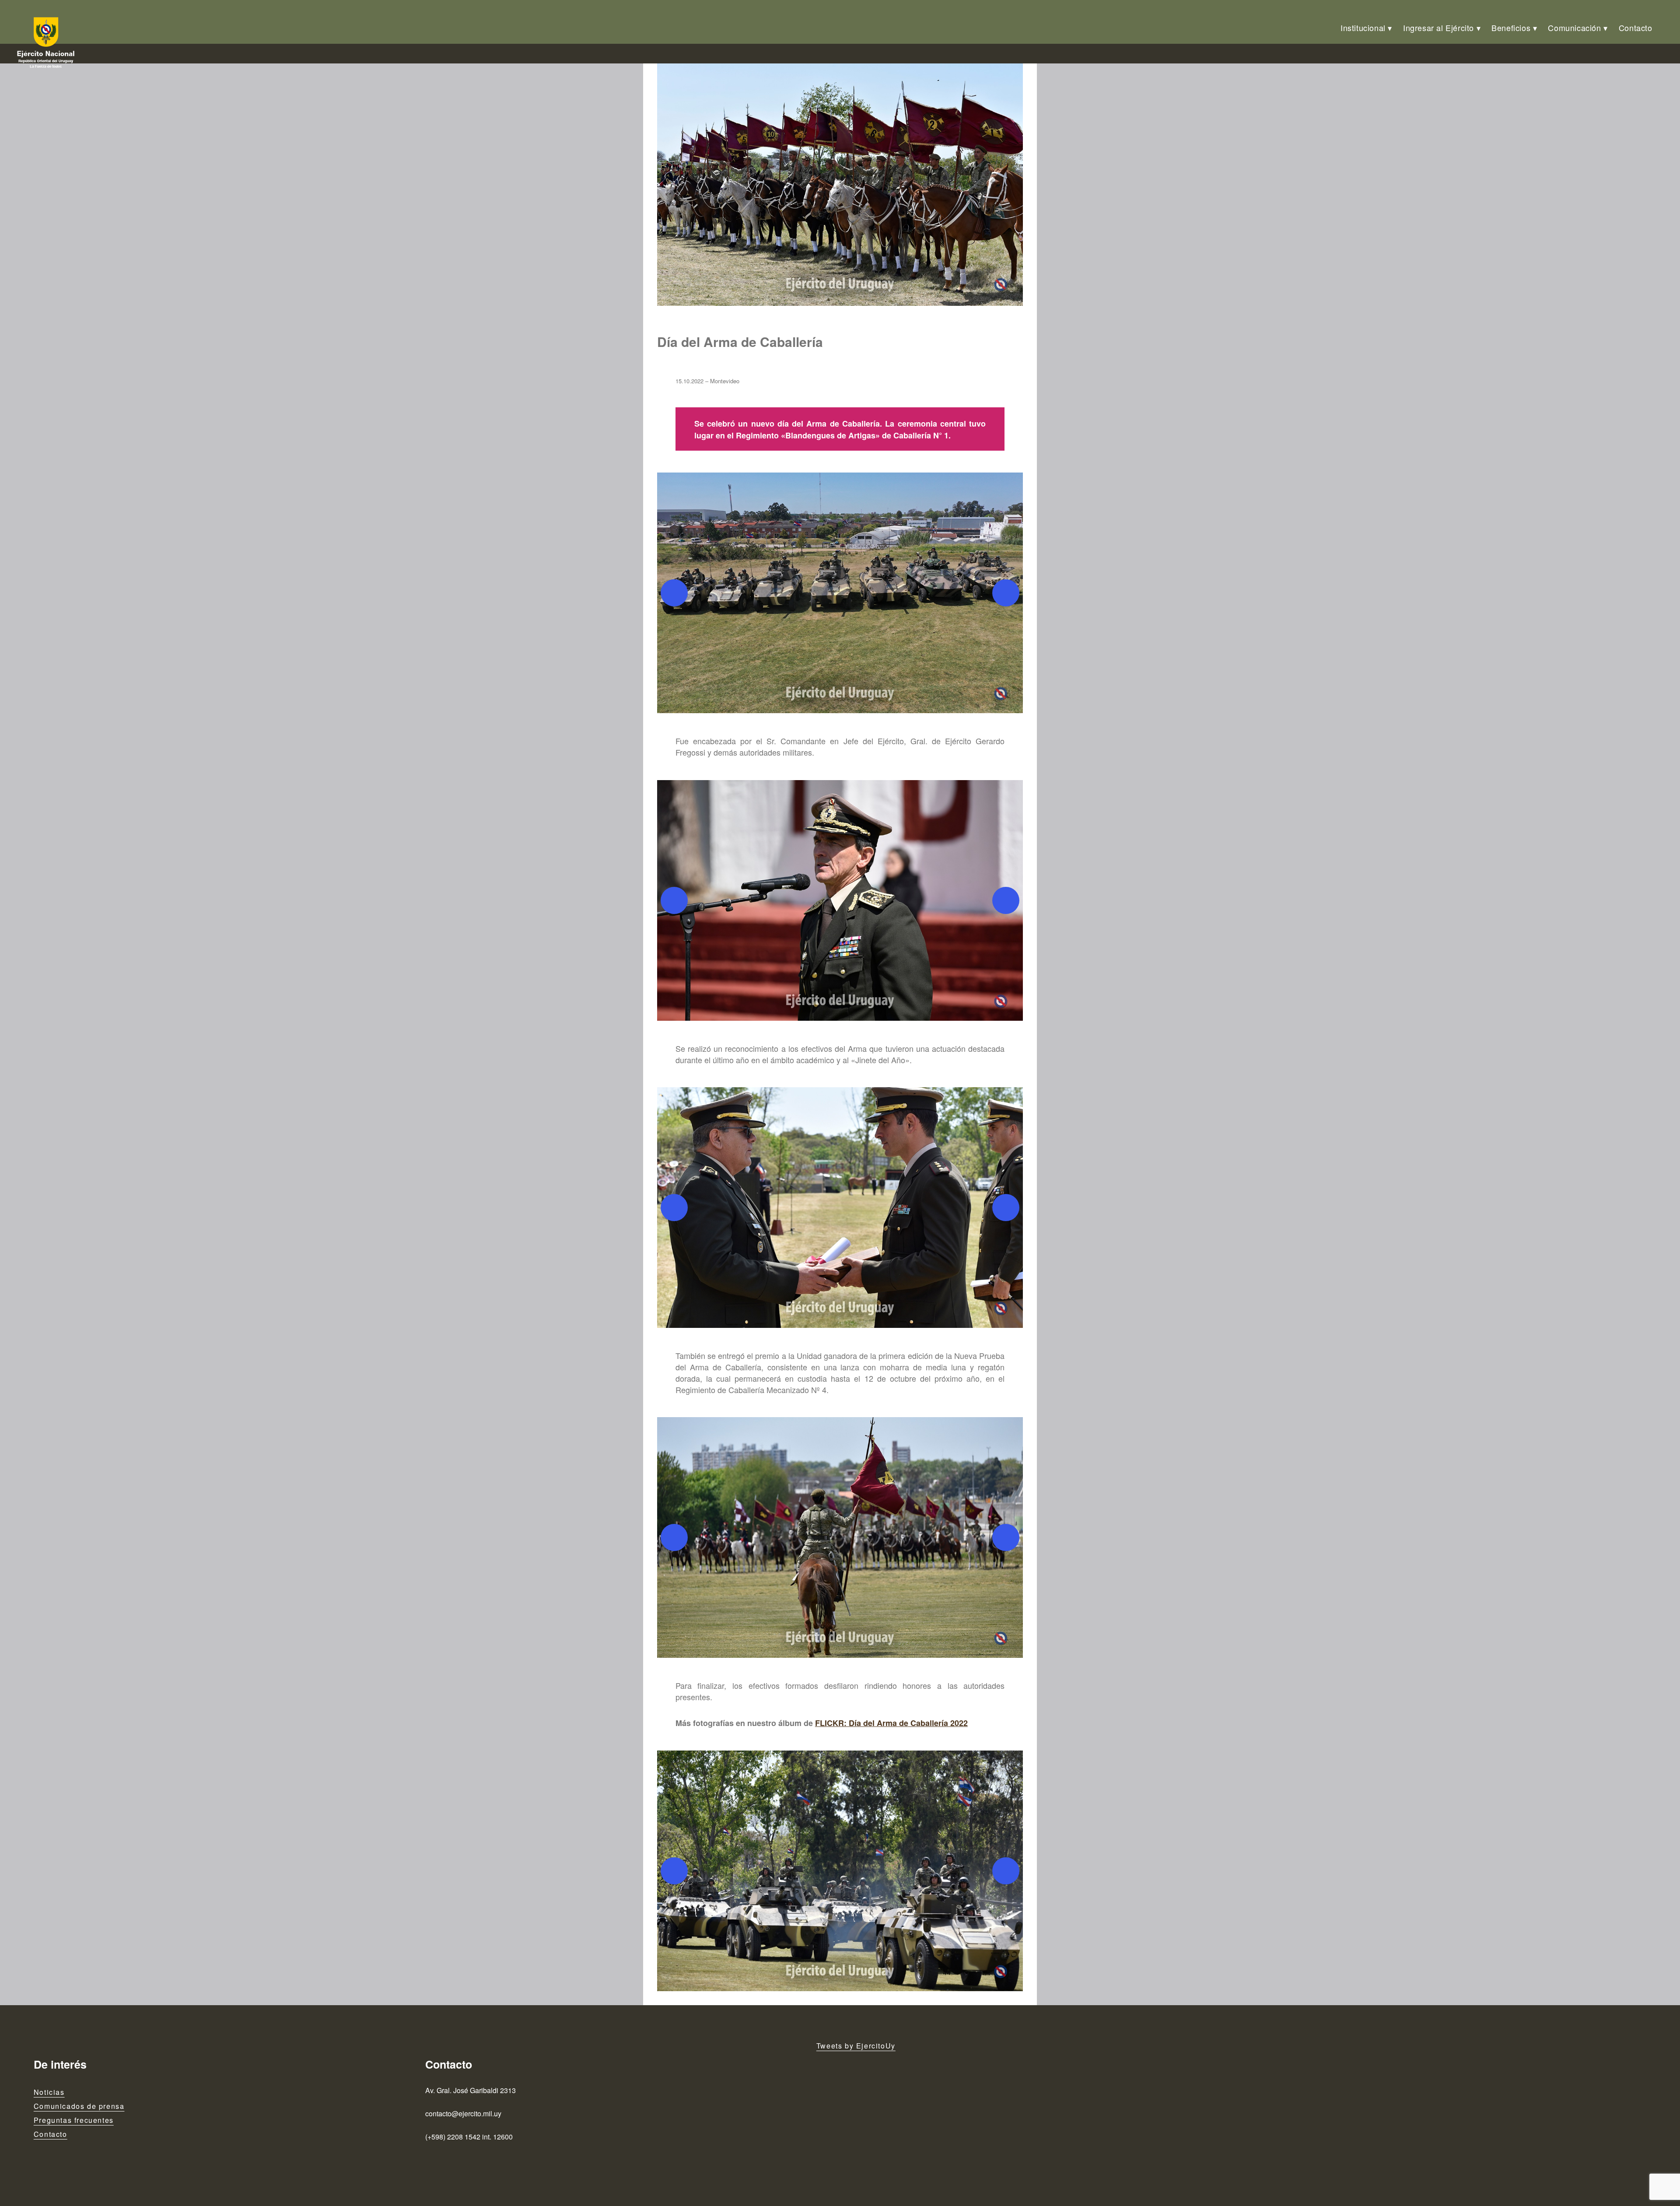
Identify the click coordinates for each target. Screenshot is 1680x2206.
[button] (840, 593)
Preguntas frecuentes (74, 2120)
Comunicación (1574, 28)
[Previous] (674, 593)
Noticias (49, 2092)
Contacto (1636, 28)
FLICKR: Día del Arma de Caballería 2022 (891, 1723)
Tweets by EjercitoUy (856, 2046)
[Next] (1006, 593)
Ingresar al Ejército (1438, 28)
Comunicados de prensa (79, 2106)
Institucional (1363, 28)
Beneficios (1511, 28)
